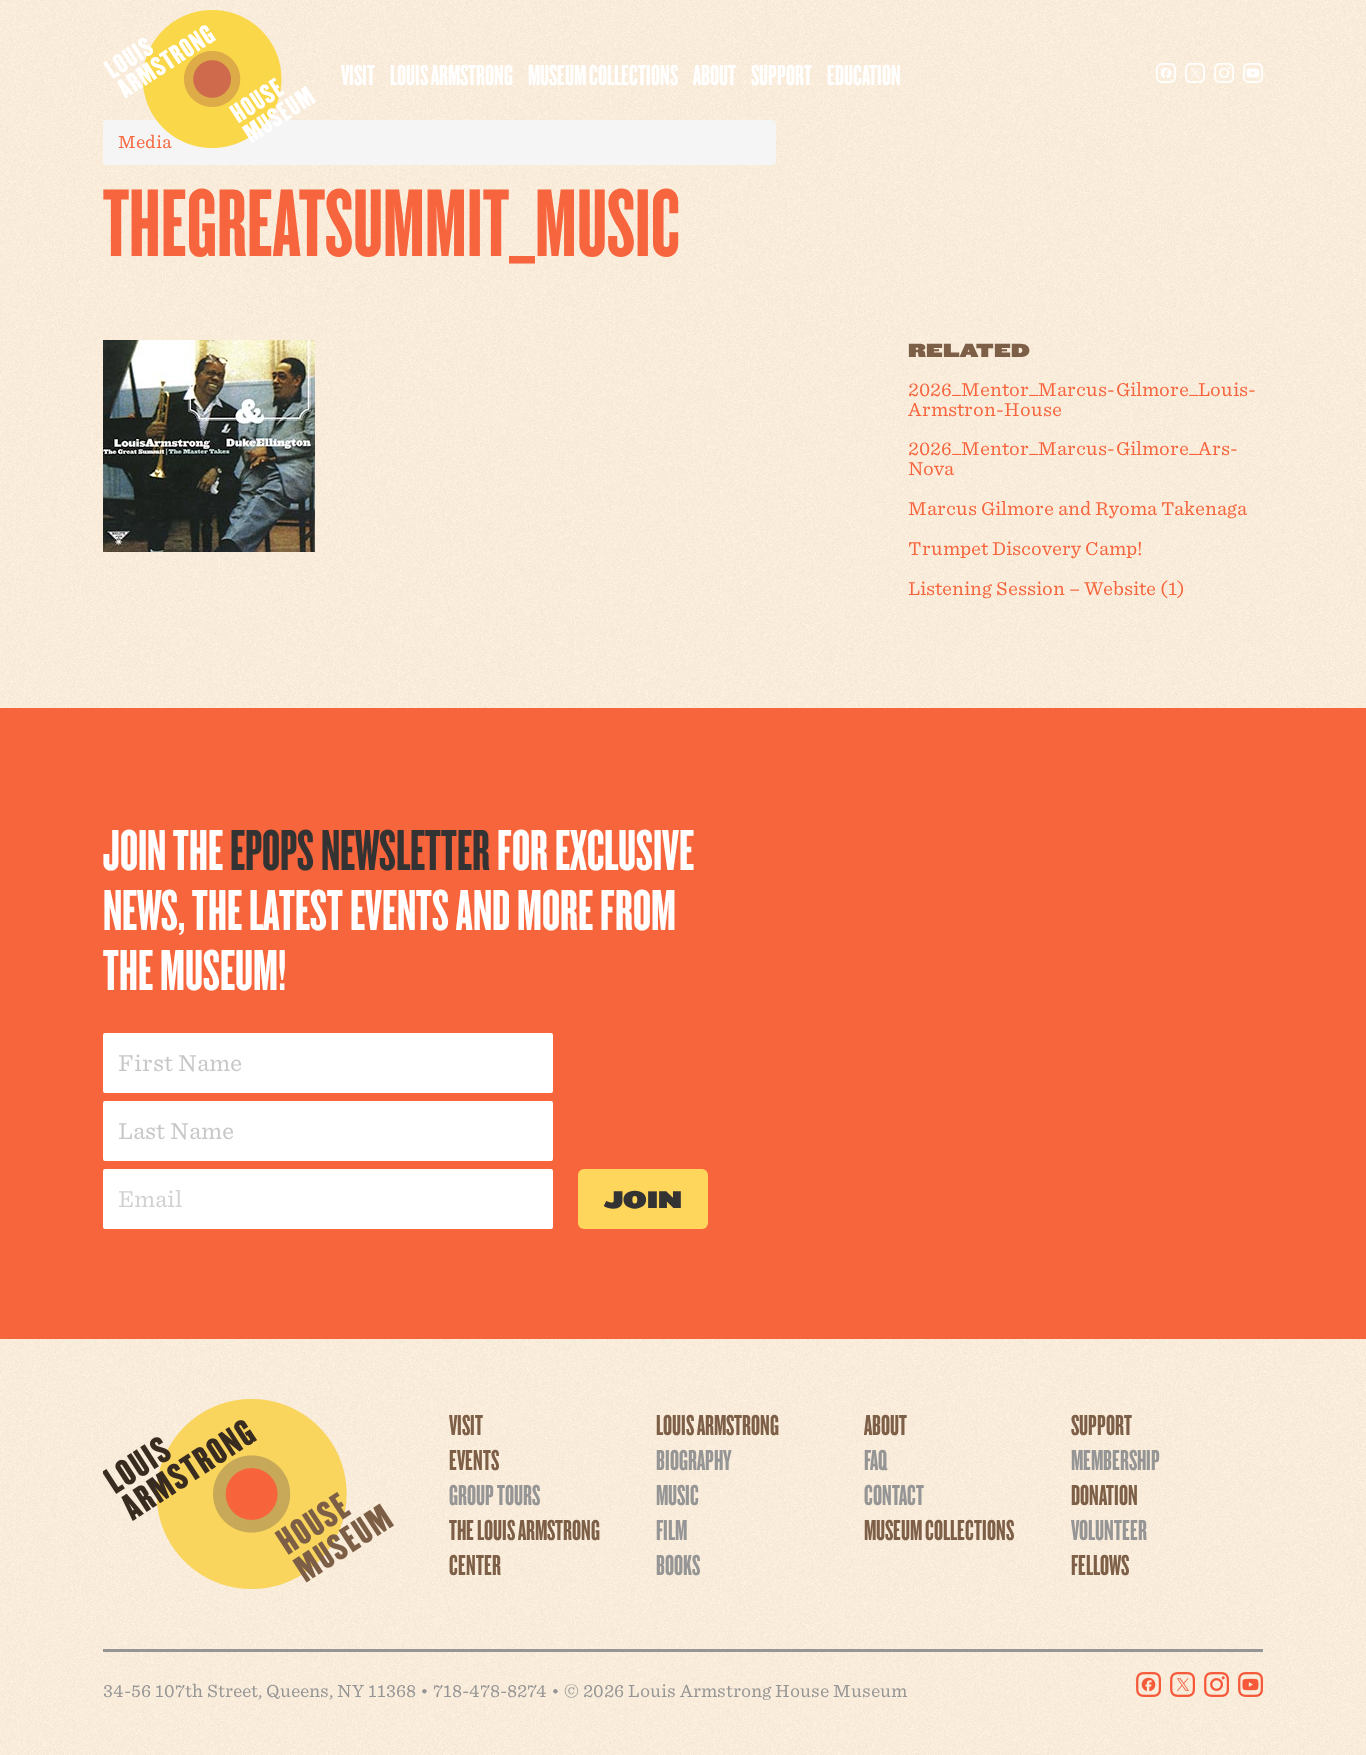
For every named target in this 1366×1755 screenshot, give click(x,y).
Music (677, 1494)
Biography (693, 1459)
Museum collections (603, 74)
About (714, 74)
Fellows (1100, 1564)
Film (671, 1529)
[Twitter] (1195, 73)
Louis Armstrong (451, 74)
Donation (1104, 1494)
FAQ (875, 1459)
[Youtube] (1253, 73)
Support (781, 74)
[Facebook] (1166, 73)
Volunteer (1109, 1529)
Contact (894, 1494)
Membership (1115, 1459)
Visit (358, 74)
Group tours (494, 1494)
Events (474, 1459)
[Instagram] (1224, 73)
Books (678, 1564)
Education (864, 74)
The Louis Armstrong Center (524, 1546)
